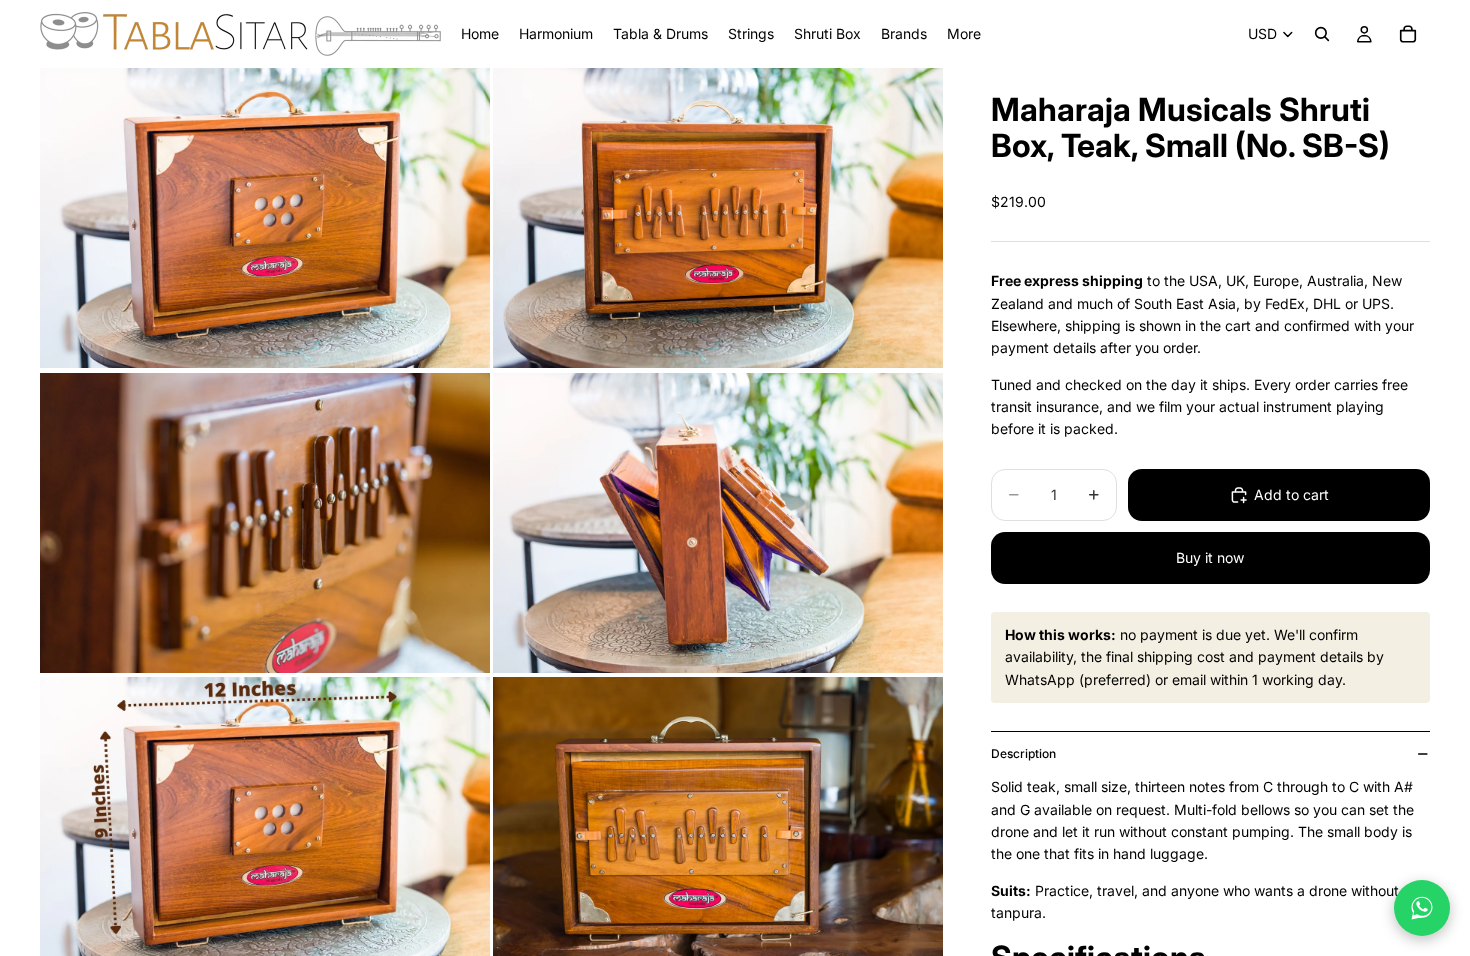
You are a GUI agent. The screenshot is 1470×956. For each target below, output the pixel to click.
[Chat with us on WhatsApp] (1422, 908)
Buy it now (1210, 557)
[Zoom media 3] (265, 523)
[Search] (1322, 34)
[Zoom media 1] (265, 218)
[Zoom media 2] (718, 218)
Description (1023, 753)
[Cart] (1408, 34)
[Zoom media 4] (718, 523)
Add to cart (1291, 494)
